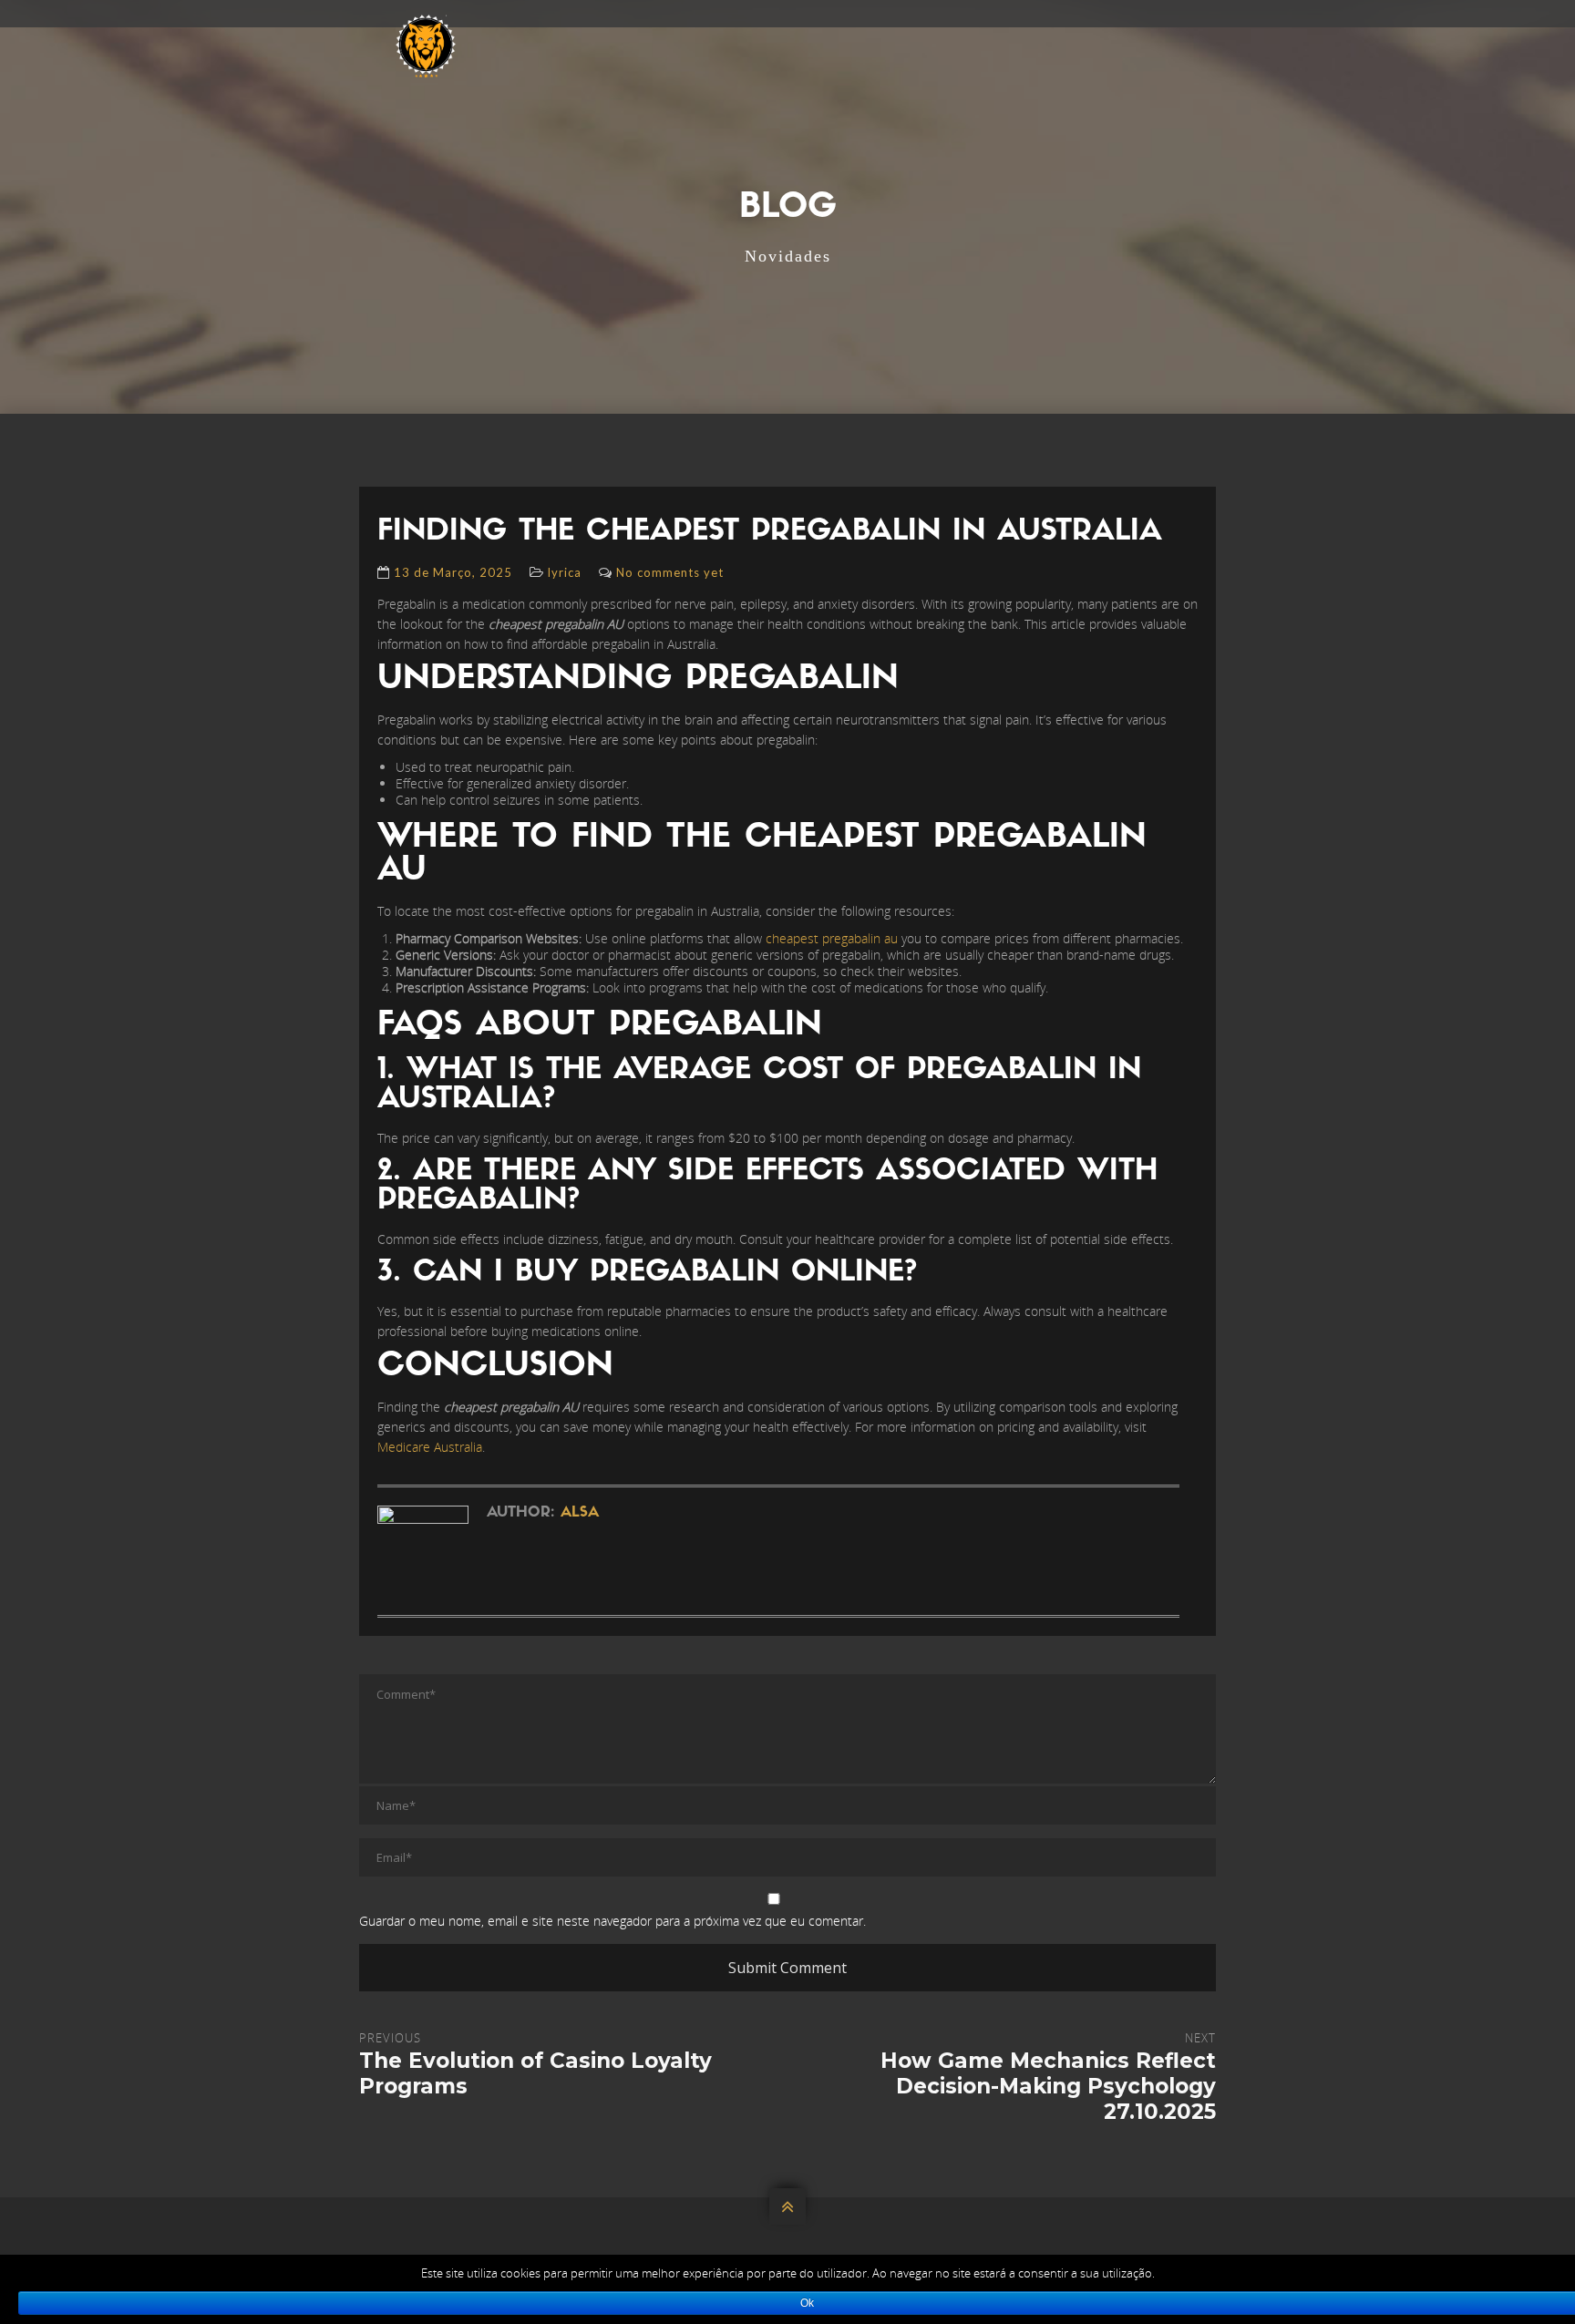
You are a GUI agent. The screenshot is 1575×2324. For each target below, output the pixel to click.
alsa (580, 1513)
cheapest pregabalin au (832, 938)
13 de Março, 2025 (453, 572)
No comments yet (670, 572)
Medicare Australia (430, 1447)
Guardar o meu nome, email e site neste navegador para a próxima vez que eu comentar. (612, 1921)
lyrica (565, 572)
